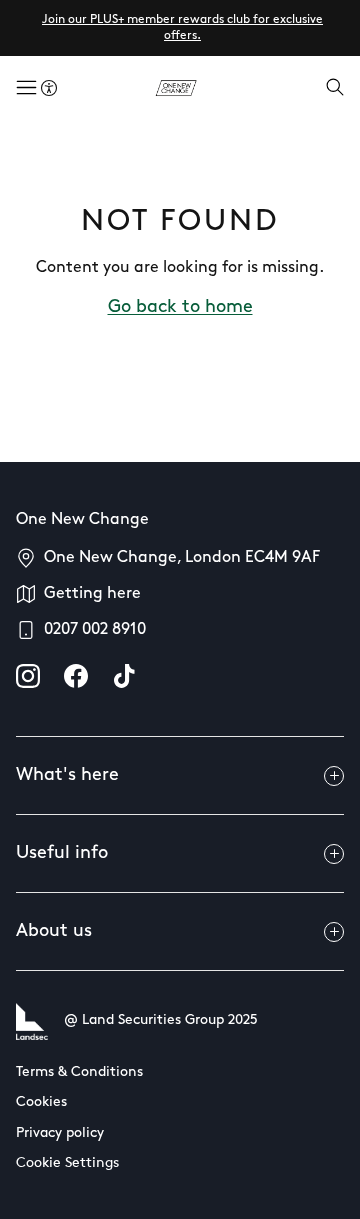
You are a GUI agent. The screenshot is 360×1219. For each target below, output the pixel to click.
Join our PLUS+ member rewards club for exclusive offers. (182, 28)
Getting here (92, 594)
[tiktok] (124, 676)
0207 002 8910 (95, 630)
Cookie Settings (67, 1163)
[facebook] (76, 676)
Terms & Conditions (79, 1072)
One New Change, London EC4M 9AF (182, 558)
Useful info (62, 854)
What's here (67, 776)
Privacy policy (60, 1133)
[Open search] (335, 89)
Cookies (41, 1102)
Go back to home (180, 308)
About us (54, 932)
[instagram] (28, 676)
